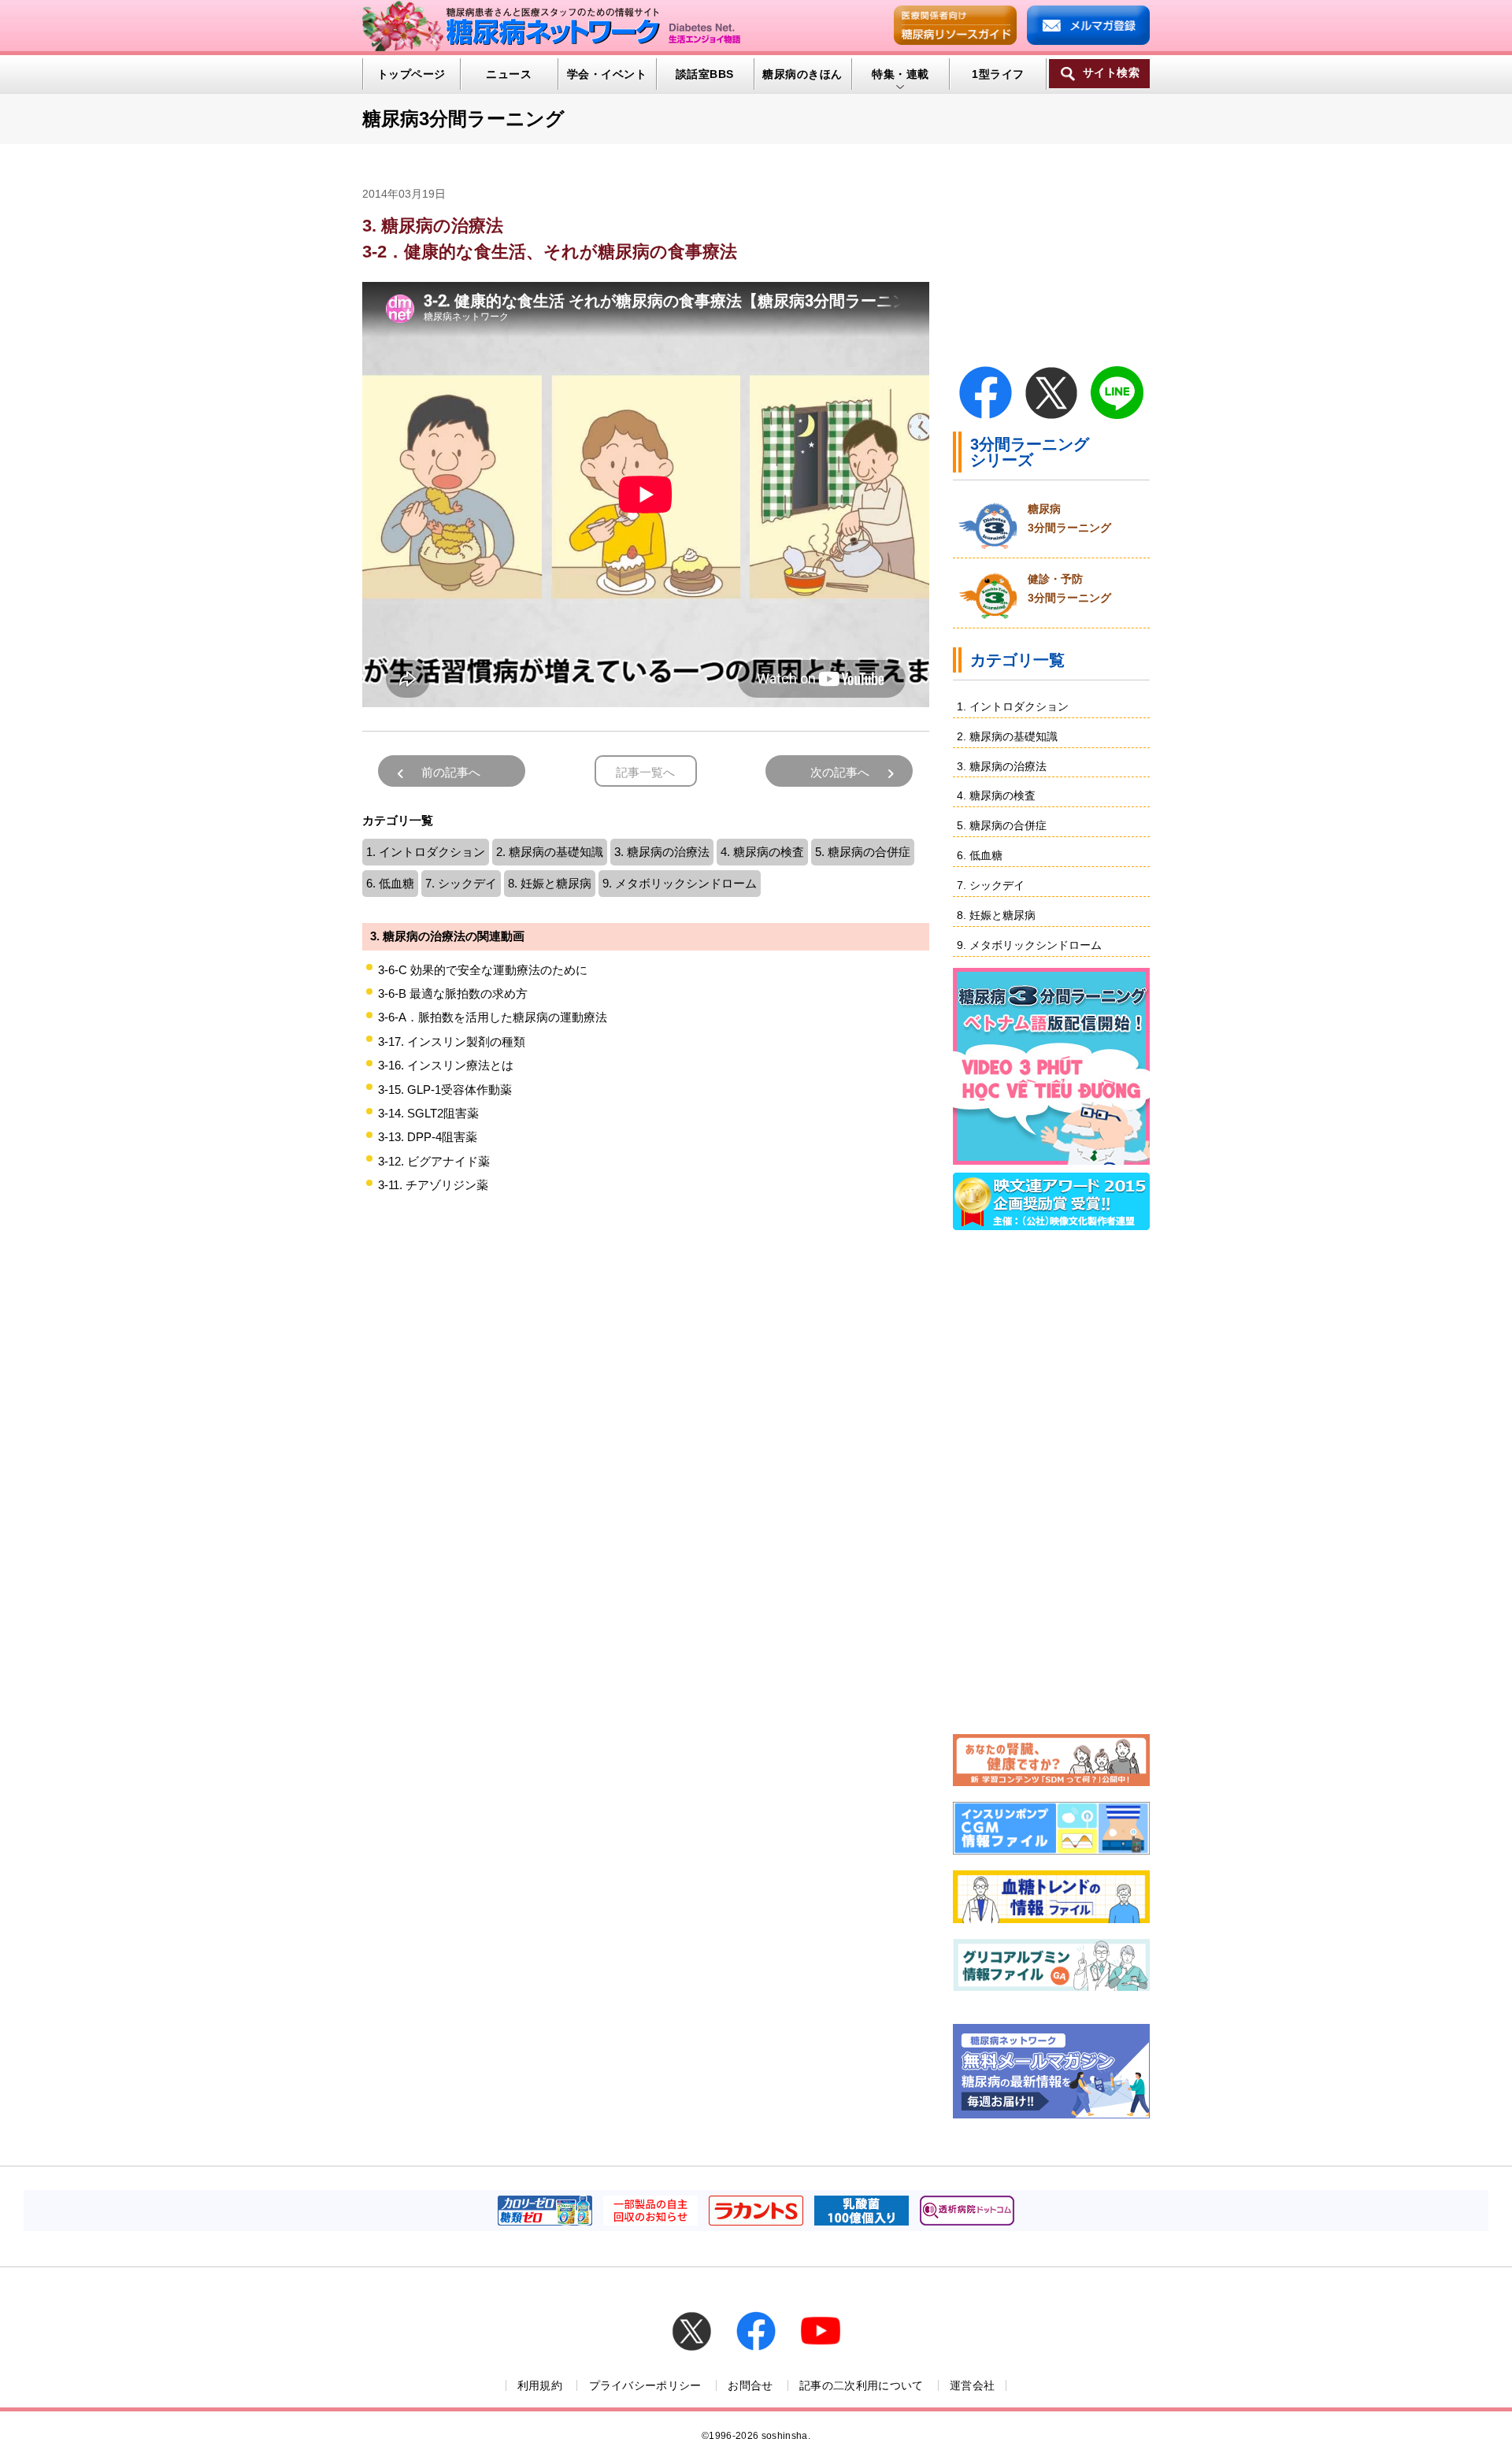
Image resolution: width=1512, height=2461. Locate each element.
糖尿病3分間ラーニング (463, 119)
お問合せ (750, 2385)
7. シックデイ (461, 883)
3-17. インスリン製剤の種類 (452, 1041)
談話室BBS (705, 74)
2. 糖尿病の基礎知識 (550, 852)
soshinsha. (786, 2436)
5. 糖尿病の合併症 (863, 852)
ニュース (509, 74)
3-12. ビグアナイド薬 (434, 1161)
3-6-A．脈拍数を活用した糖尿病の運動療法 (493, 1017)
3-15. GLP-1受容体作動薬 (445, 1090)
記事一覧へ (645, 772)
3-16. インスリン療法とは (446, 1065)
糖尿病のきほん (802, 74)
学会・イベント (607, 74)
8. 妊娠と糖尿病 (550, 883)
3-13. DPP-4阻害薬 (428, 1137)
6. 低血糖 (390, 883)
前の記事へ (451, 772)
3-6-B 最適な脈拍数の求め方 (453, 993)
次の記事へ (840, 772)
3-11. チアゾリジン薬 (433, 1185)
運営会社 (972, 2385)
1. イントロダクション (426, 852)
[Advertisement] (646, 1380)
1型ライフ (998, 74)
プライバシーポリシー (645, 2385)
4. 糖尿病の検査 (762, 852)
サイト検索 (1111, 73)
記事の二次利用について (862, 2385)
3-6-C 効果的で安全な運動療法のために (483, 970)
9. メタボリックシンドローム (680, 883)
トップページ (411, 74)
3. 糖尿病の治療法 (662, 852)
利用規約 (540, 2385)
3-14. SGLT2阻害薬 (428, 1113)
